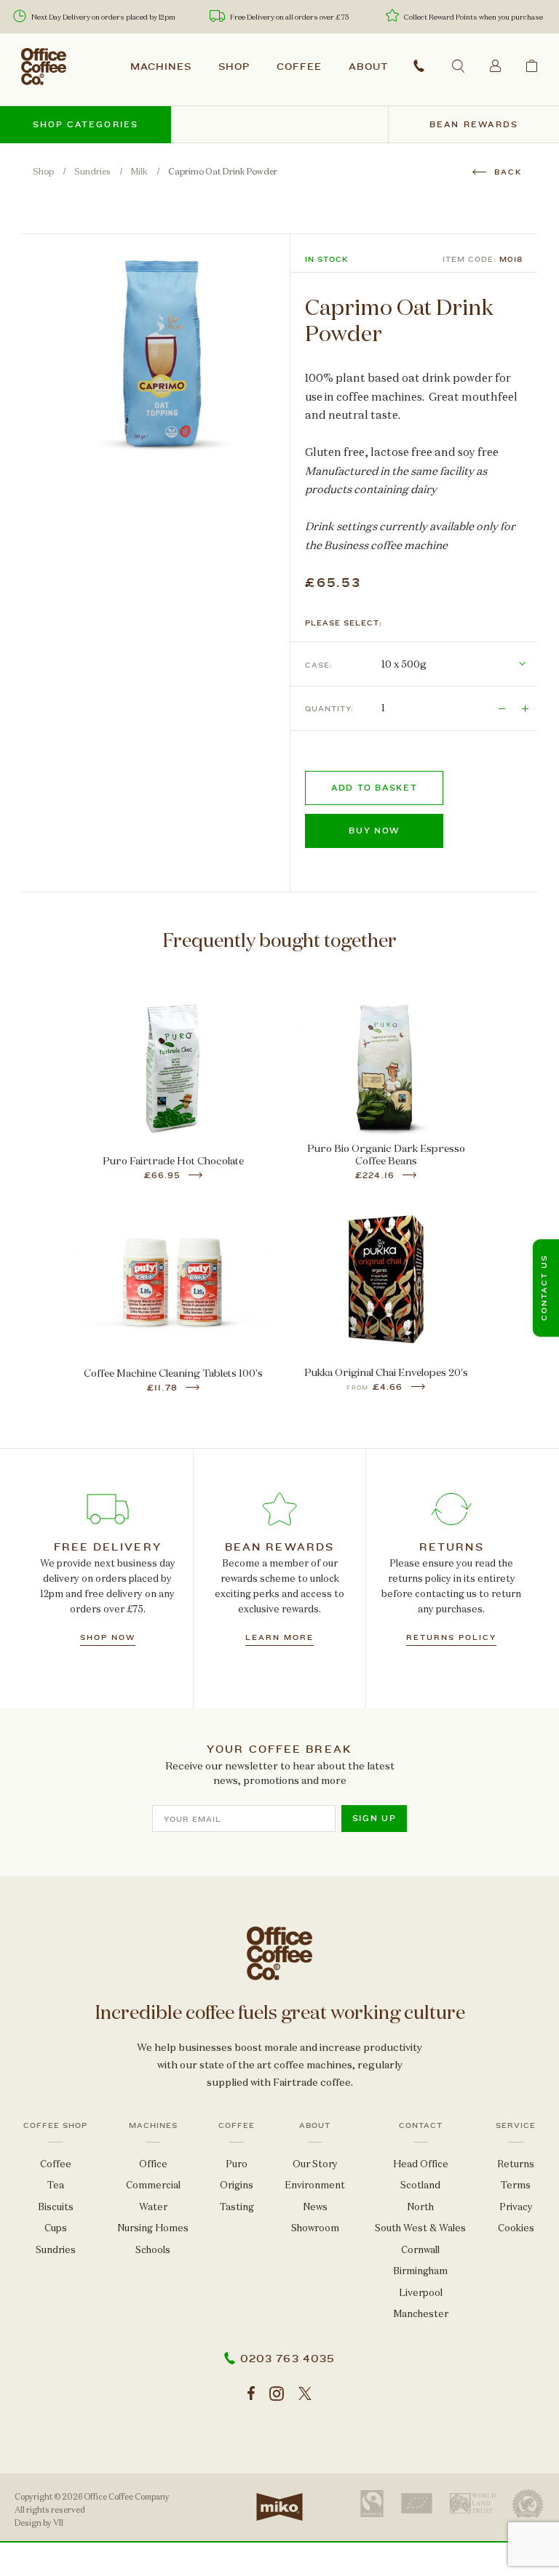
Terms (516, 2185)
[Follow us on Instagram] (277, 2394)
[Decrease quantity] (502, 708)
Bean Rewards (474, 125)
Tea (56, 2185)
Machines (161, 67)
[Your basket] (532, 65)
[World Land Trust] (473, 2503)
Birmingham (420, 2271)
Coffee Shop (55, 2126)
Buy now (374, 831)
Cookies (516, 2228)
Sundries (92, 172)
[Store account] (495, 65)
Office (153, 2164)
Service (516, 2126)
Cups (56, 2228)
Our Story (315, 2164)
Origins (237, 2185)
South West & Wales (420, 2228)
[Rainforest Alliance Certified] (528, 2504)
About (368, 67)
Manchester (421, 2314)
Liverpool (421, 2293)
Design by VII (39, 2523)
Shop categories (86, 125)
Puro (237, 2164)
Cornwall (420, 2250)
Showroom (315, 2228)
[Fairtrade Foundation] (372, 2504)
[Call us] (419, 66)
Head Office (421, 2164)
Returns (516, 2164)
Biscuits (56, 2207)
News (315, 2207)
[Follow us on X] (305, 2394)
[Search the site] (458, 66)
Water (153, 2207)
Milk (139, 172)
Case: (319, 665)
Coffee (299, 67)
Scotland (420, 2185)
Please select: (344, 623)
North (420, 2207)
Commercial (153, 2185)
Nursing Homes (153, 2228)
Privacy (516, 2207)
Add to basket (374, 788)
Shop (234, 67)
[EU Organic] (417, 2503)
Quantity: (329, 709)
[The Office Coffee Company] (44, 67)
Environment (315, 2185)
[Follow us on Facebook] (251, 2394)
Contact (421, 2126)
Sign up (374, 1819)
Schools (153, 2250)
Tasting (237, 2207)
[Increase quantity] (526, 708)
